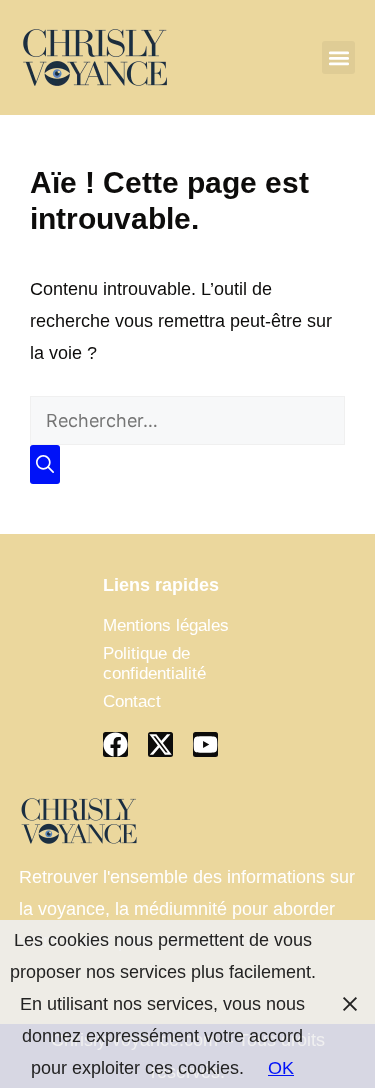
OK (281, 1068)
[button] (338, 57)
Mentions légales (166, 625)
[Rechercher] (45, 464)
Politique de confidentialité (154, 663)
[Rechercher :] (187, 421)
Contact (132, 701)
